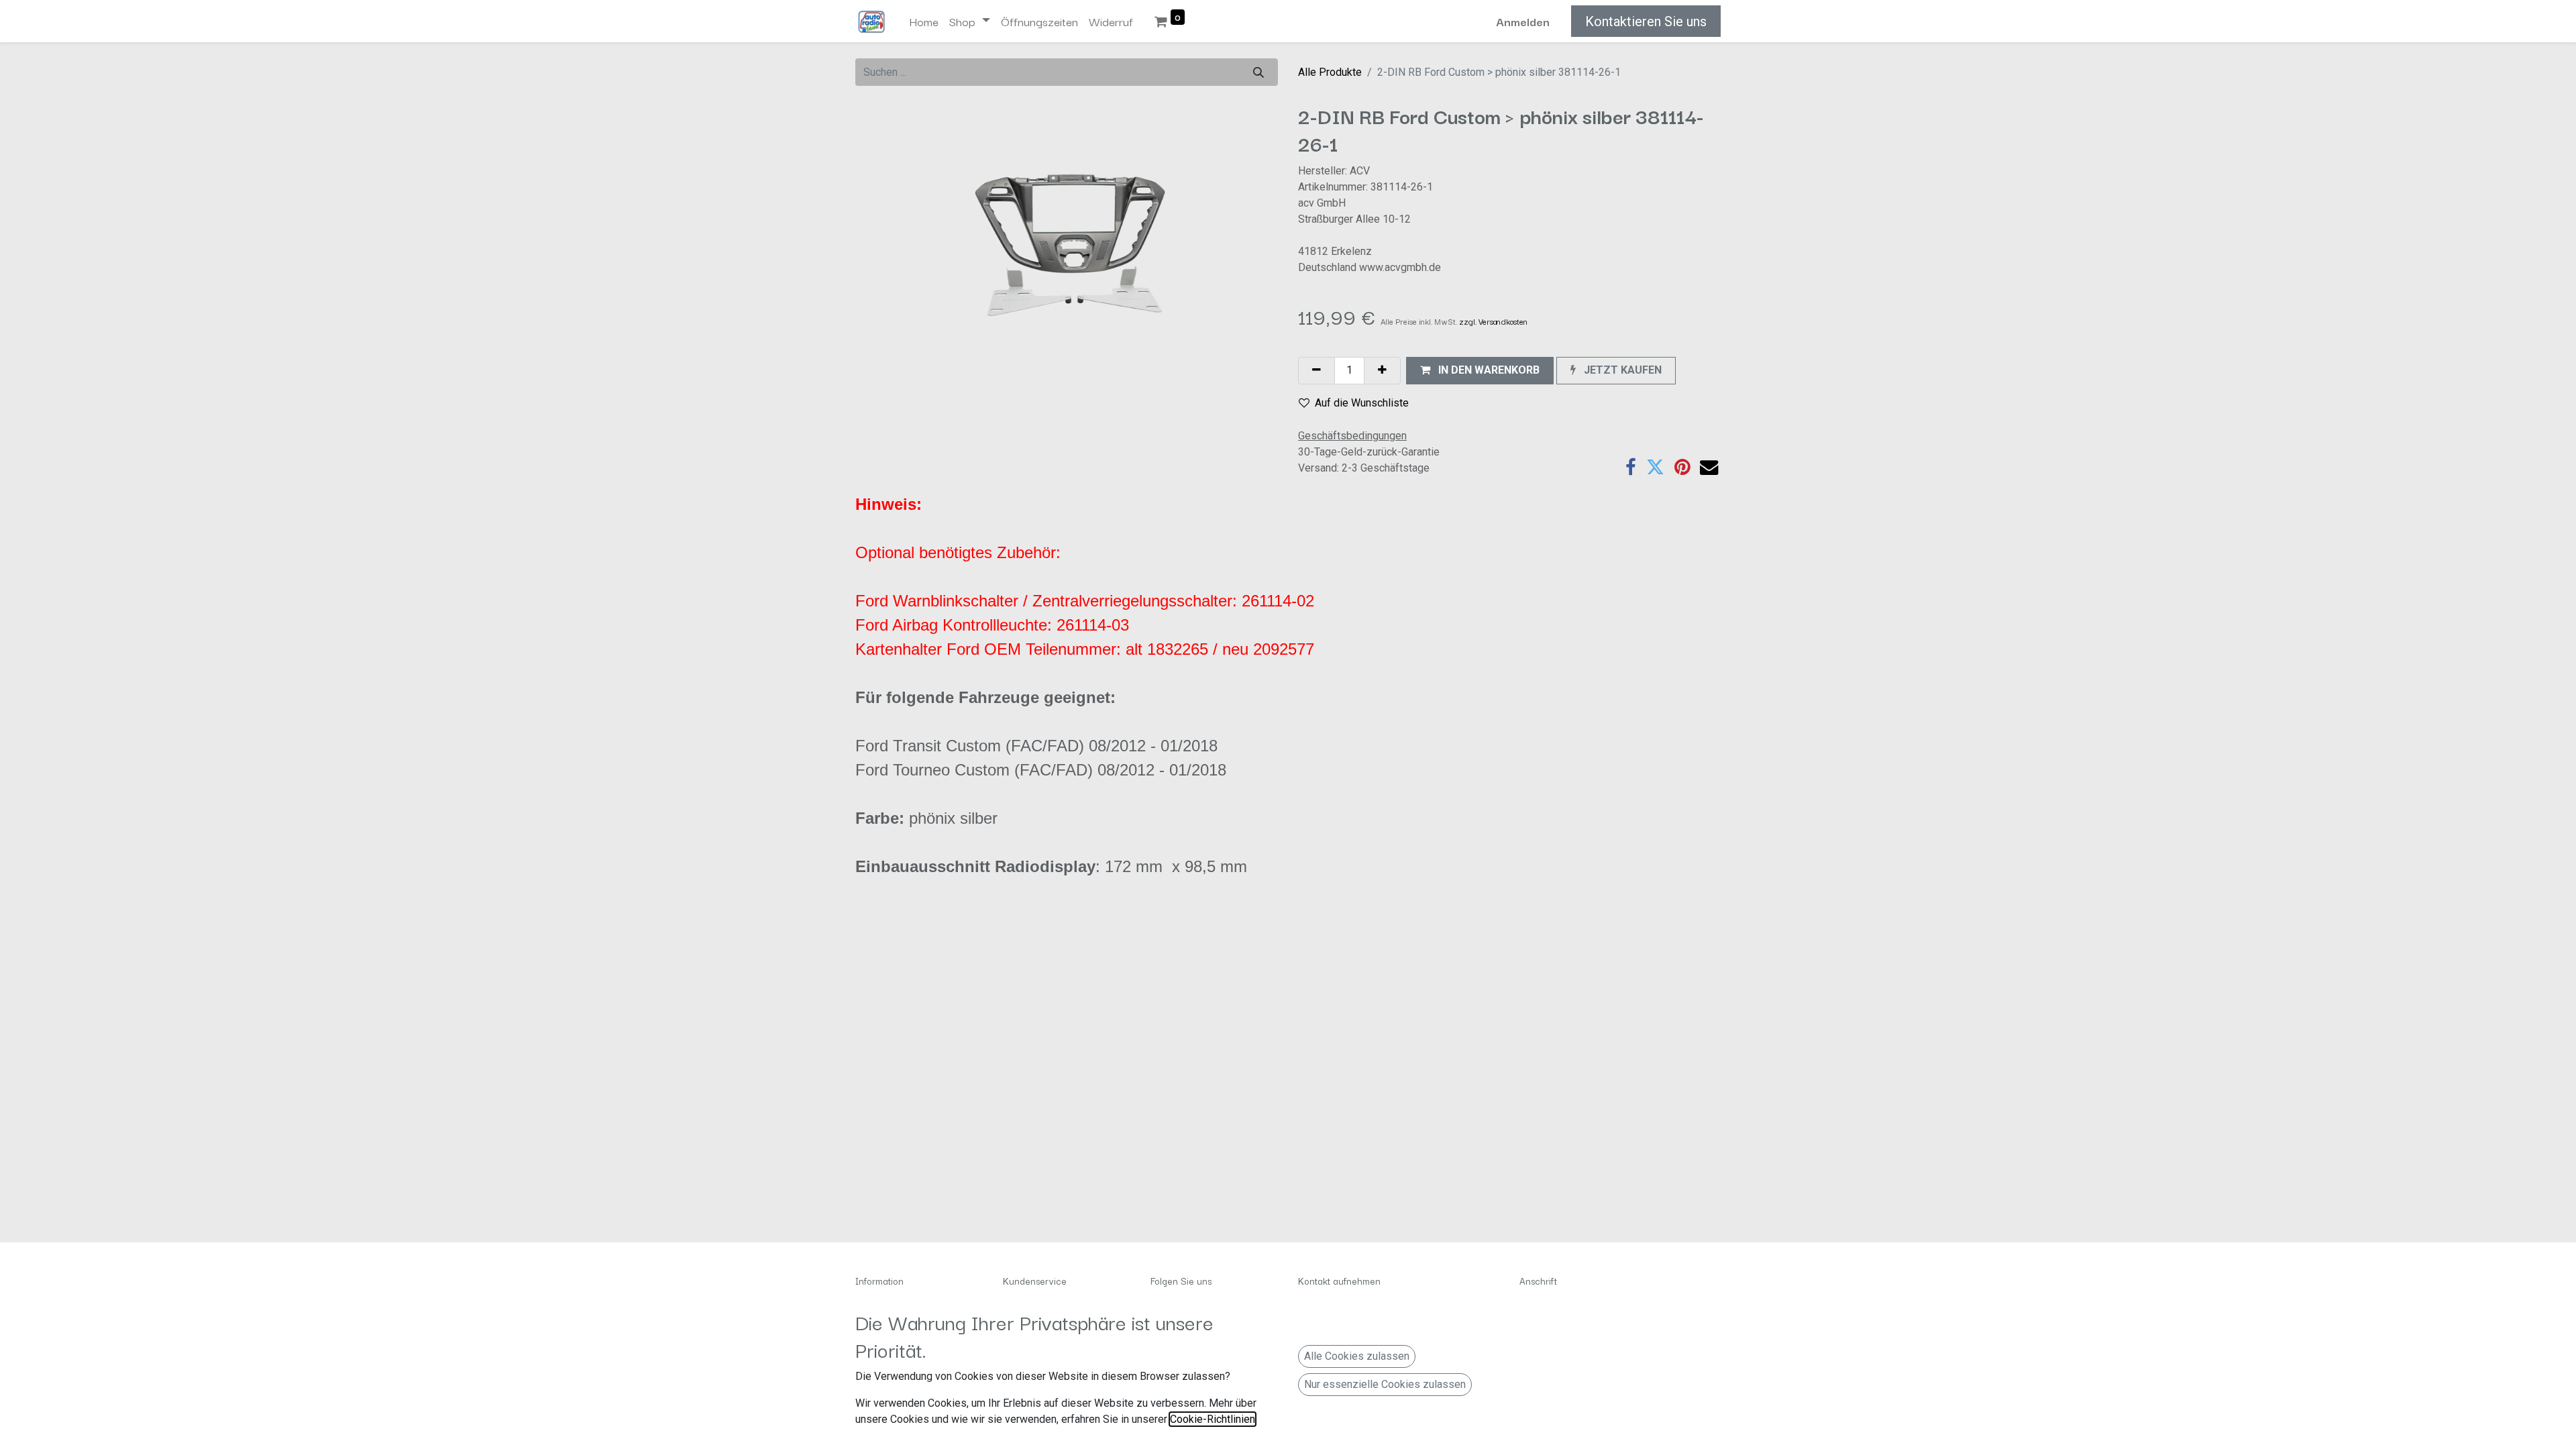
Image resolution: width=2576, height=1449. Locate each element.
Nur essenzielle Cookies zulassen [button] (1385, 1384)
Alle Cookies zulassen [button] (1357, 1356)
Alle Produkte (1330, 72)
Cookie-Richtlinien (1213, 1419)
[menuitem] (924, 21)
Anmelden (1523, 21)
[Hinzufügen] (1382, 371)
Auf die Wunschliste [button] (1362, 403)
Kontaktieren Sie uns (1646, 21)
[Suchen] (1258, 72)
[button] (1480, 371)
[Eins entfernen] (1317, 371)
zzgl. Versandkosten (1493, 321)
